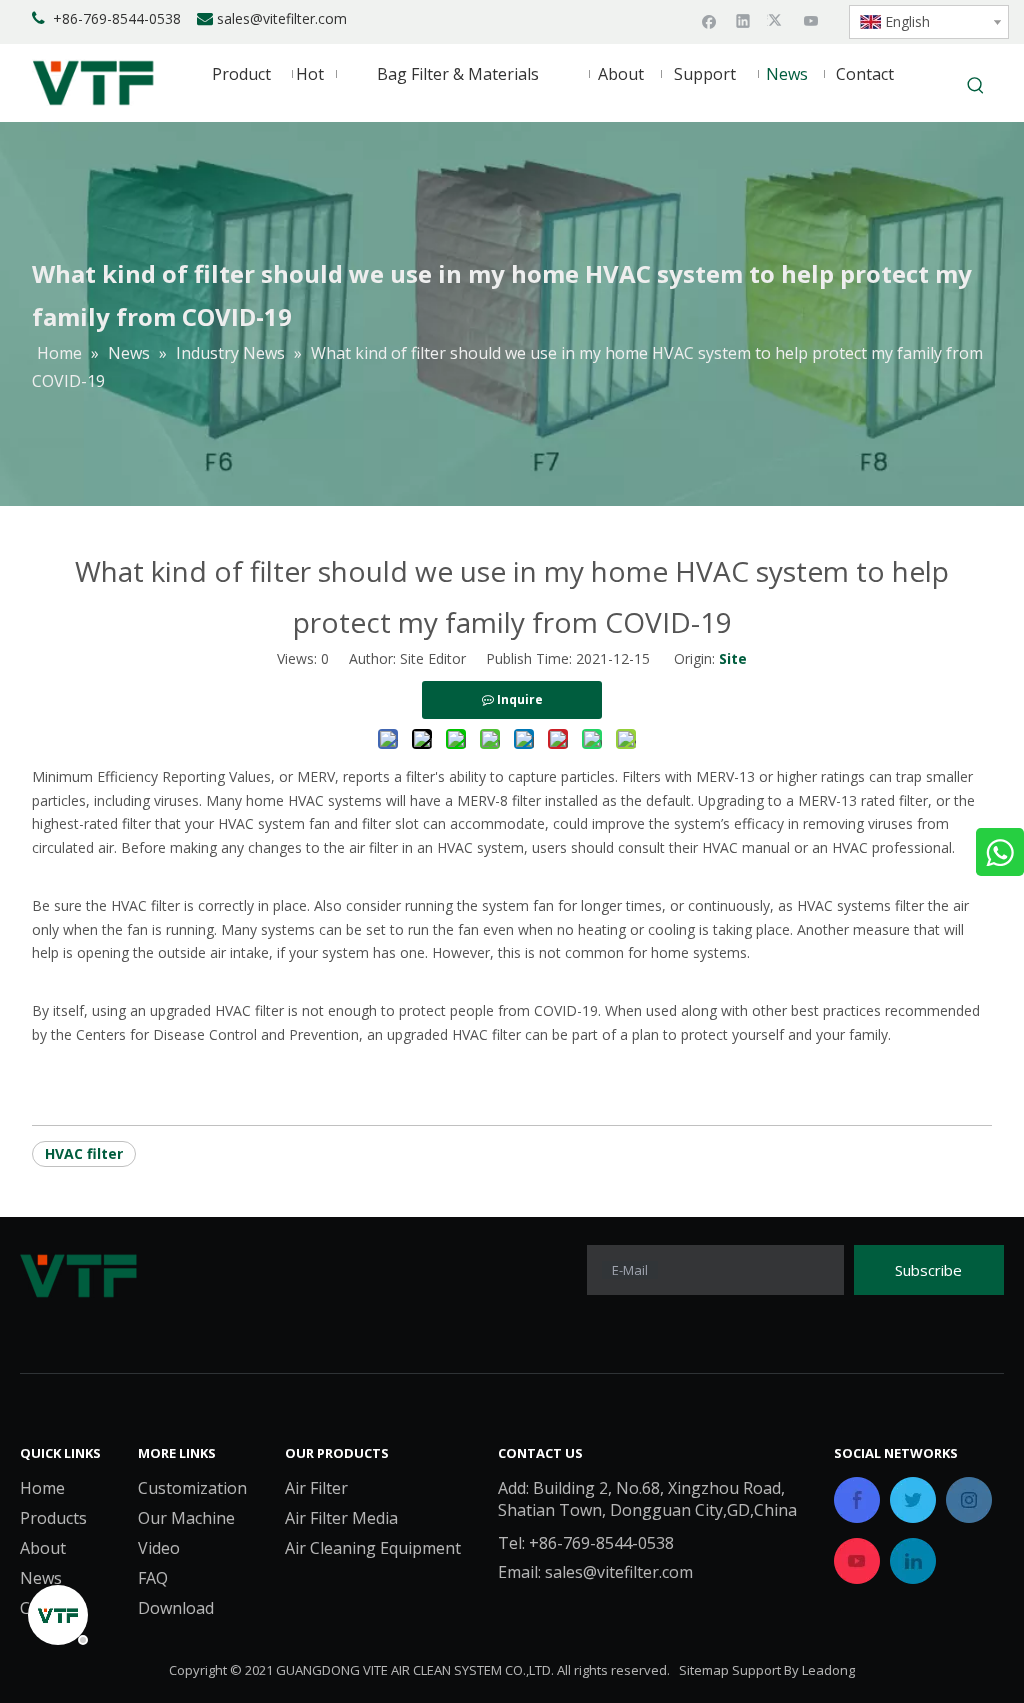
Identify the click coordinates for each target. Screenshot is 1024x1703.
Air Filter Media (341, 1518)
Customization (192, 1488)
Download (176, 1608)
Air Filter (316, 1488)
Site (733, 658)
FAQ (153, 1578)
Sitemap (704, 1670)
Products (53, 1518)
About (43, 1548)
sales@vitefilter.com (282, 18)
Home (42, 1488)
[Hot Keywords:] (976, 87)
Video (159, 1548)
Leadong (828, 1670)
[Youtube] (811, 20)
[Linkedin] (743, 20)
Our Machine (186, 1518)
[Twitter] (777, 20)
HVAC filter (84, 1153)
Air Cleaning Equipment (373, 1548)
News (41, 1578)
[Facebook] (709, 20)
